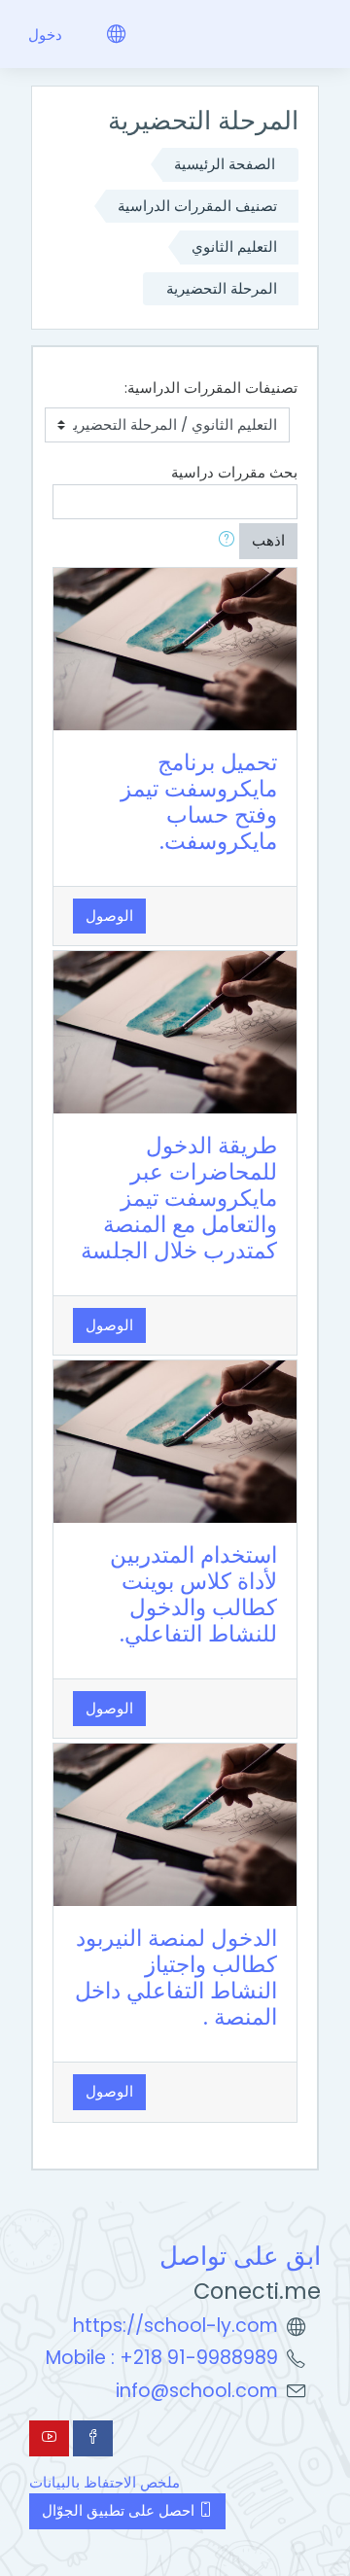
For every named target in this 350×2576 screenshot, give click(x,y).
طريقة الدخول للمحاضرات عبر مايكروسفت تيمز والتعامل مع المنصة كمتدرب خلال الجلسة (179, 1198)
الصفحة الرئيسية (225, 164)
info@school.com (197, 2391)
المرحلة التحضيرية (222, 288)
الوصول (109, 916)
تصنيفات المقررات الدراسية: (211, 388)
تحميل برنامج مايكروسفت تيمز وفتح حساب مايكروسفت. (199, 802)
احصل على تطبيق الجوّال (120, 2510)
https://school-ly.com (175, 2326)
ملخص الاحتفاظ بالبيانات (105, 2482)
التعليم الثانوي (234, 247)
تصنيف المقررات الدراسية (197, 206)
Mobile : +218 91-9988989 (162, 2358)
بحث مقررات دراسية (234, 472)
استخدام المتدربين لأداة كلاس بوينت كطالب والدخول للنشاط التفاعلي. (193, 1594)
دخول (45, 35)
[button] (223, 541)
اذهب (268, 540)
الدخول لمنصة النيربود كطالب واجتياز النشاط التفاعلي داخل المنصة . (176, 1977)
